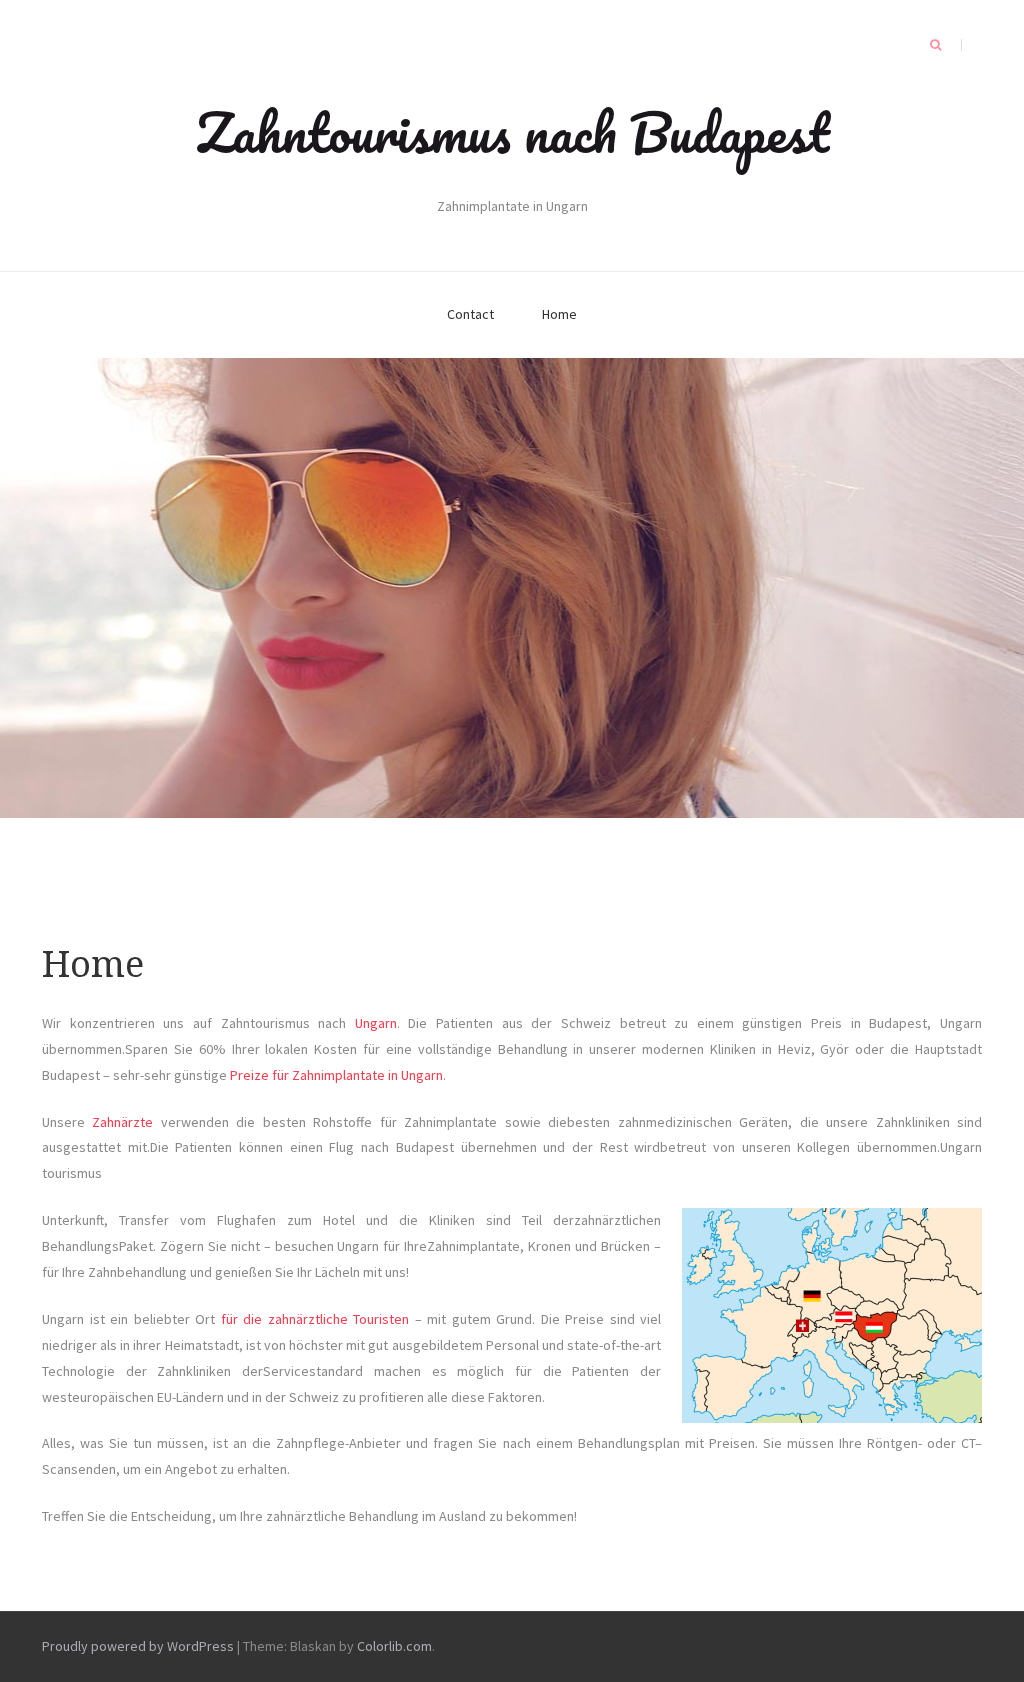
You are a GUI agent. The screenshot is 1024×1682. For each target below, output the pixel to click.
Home (559, 314)
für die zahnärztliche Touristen (315, 1319)
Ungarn (376, 1023)
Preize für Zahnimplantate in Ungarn (336, 1075)
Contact (470, 314)
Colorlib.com (394, 1646)
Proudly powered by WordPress (138, 1646)
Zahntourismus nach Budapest (512, 132)
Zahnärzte (122, 1122)
